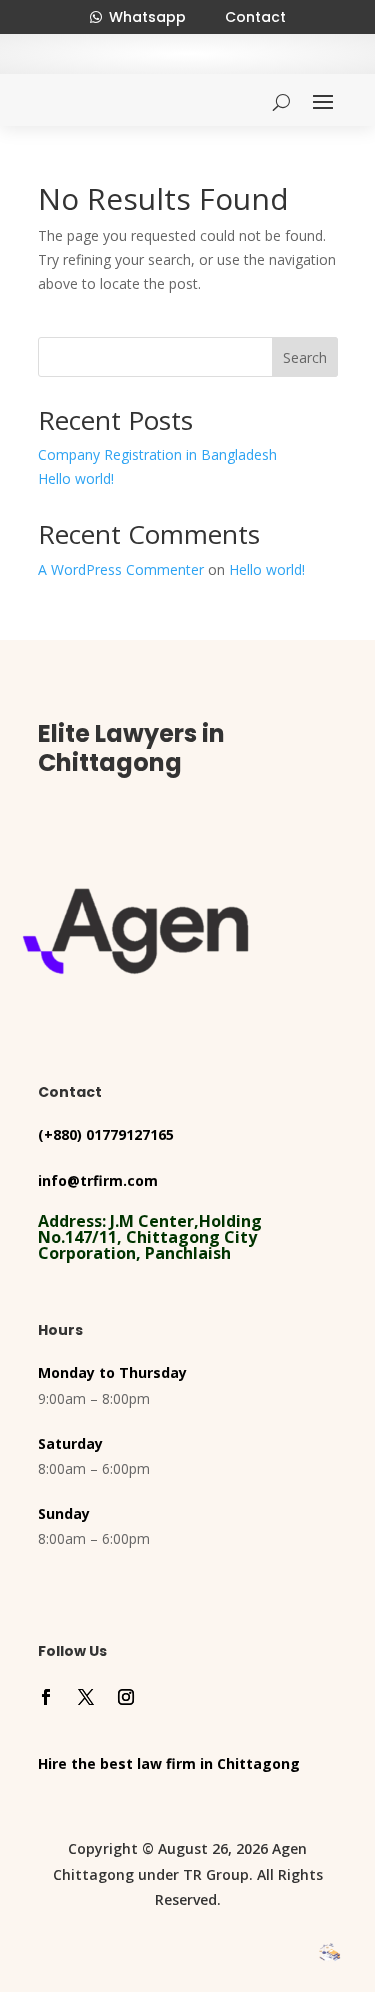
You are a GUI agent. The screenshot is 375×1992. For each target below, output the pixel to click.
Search (305, 357)
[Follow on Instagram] (126, 1697)
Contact (255, 17)
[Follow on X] (86, 1697)
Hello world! (76, 478)
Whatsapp (147, 17)
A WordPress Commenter (121, 569)
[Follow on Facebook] (46, 1697)
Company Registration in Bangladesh (157, 454)
